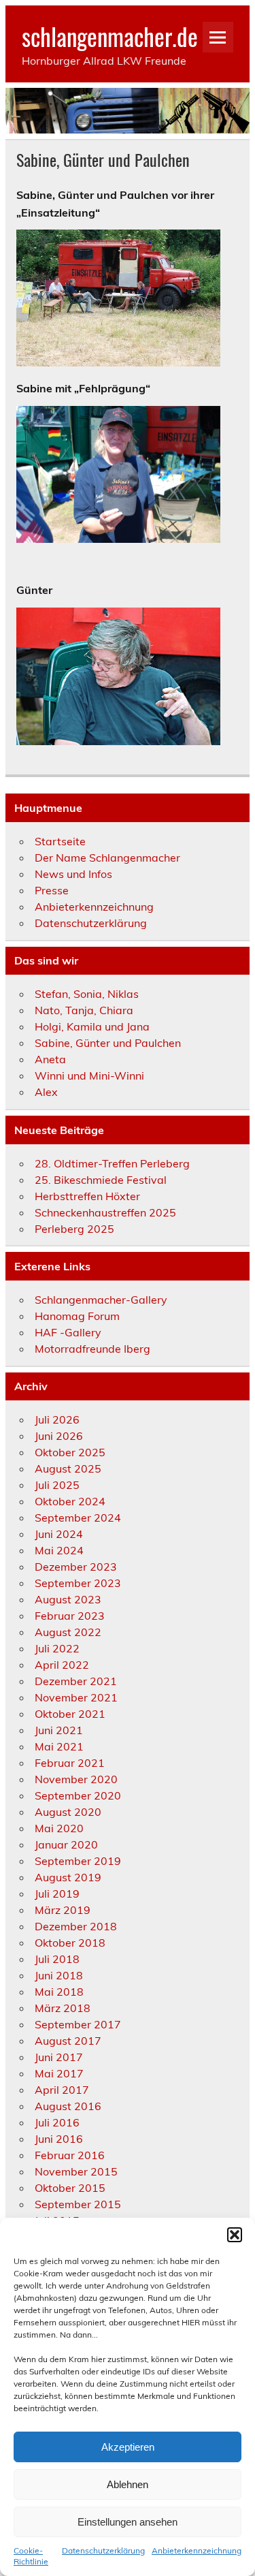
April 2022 (62, 1665)
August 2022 (68, 1632)
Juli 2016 (57, 2122)
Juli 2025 (57, 1485)
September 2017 (78, 2024)
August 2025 (68, 1468)
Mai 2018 (59, 1992)
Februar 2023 (70, 1616)
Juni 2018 (59, 1975)
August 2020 (68, 1812)
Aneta (50, 1059)
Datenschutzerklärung (103, 2550)
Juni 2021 (59, 1730)
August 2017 (68, 2041)
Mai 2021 (59, 1746)
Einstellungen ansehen (128, 2522)
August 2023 (68, 1599)
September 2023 (78, 1583)
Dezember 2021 (76, 1681)
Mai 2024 (59, 1550)
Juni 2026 (59, 1436)
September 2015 (78, 2204)
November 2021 (76, 1697)
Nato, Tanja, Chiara (84, 1010)
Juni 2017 (59, 2057)
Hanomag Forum (77, 1316)
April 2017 (62, 2090)
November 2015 (76, 2171)
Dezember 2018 (76, 1926)
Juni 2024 (59, 1534)
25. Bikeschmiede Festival (101, 1180)
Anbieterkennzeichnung (197, 2550)
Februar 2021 (70, 1763)
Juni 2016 (59, 2139)
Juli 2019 (57, 1894)
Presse (52, 890)
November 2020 (76, 1779)
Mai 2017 (59, 2073)
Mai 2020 (59, 1828)
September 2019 (78, 1861)
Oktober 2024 (70, 1501)
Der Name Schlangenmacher (107, 858)
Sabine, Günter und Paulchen (108, 1043)
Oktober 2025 (70, 1452)
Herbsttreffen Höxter (87, 1196)
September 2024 (78, 1518)
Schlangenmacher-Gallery (101, 1300)
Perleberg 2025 (74, 1229)
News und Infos (73, 874)
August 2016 (68, 2106)
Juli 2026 (57, 1419)
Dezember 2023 (76, 1567)
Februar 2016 (70, 2155)
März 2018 (63, 2008)
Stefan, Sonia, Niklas (87, 994)
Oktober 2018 (70, 1943)
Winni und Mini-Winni (89, 1075)
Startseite (60, 841)
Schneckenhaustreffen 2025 (105, 1212)
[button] (235, 2235)
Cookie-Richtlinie (31, 2556)
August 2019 (68, 1877)
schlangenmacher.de (110, 36)
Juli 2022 (57, 1648)
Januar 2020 (66, 1844)
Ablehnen (128, 2484)
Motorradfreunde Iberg (92, 1349)
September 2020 (78, 1795)
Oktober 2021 (70, 1714)
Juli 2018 (57, 1959)
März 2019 (63, 1910)
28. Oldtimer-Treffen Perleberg (112, 1163)
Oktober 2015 (70, 2188)
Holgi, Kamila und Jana (92, 1026)
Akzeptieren (128, 2447)
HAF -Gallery (68, 1332)
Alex (46, 1092)
